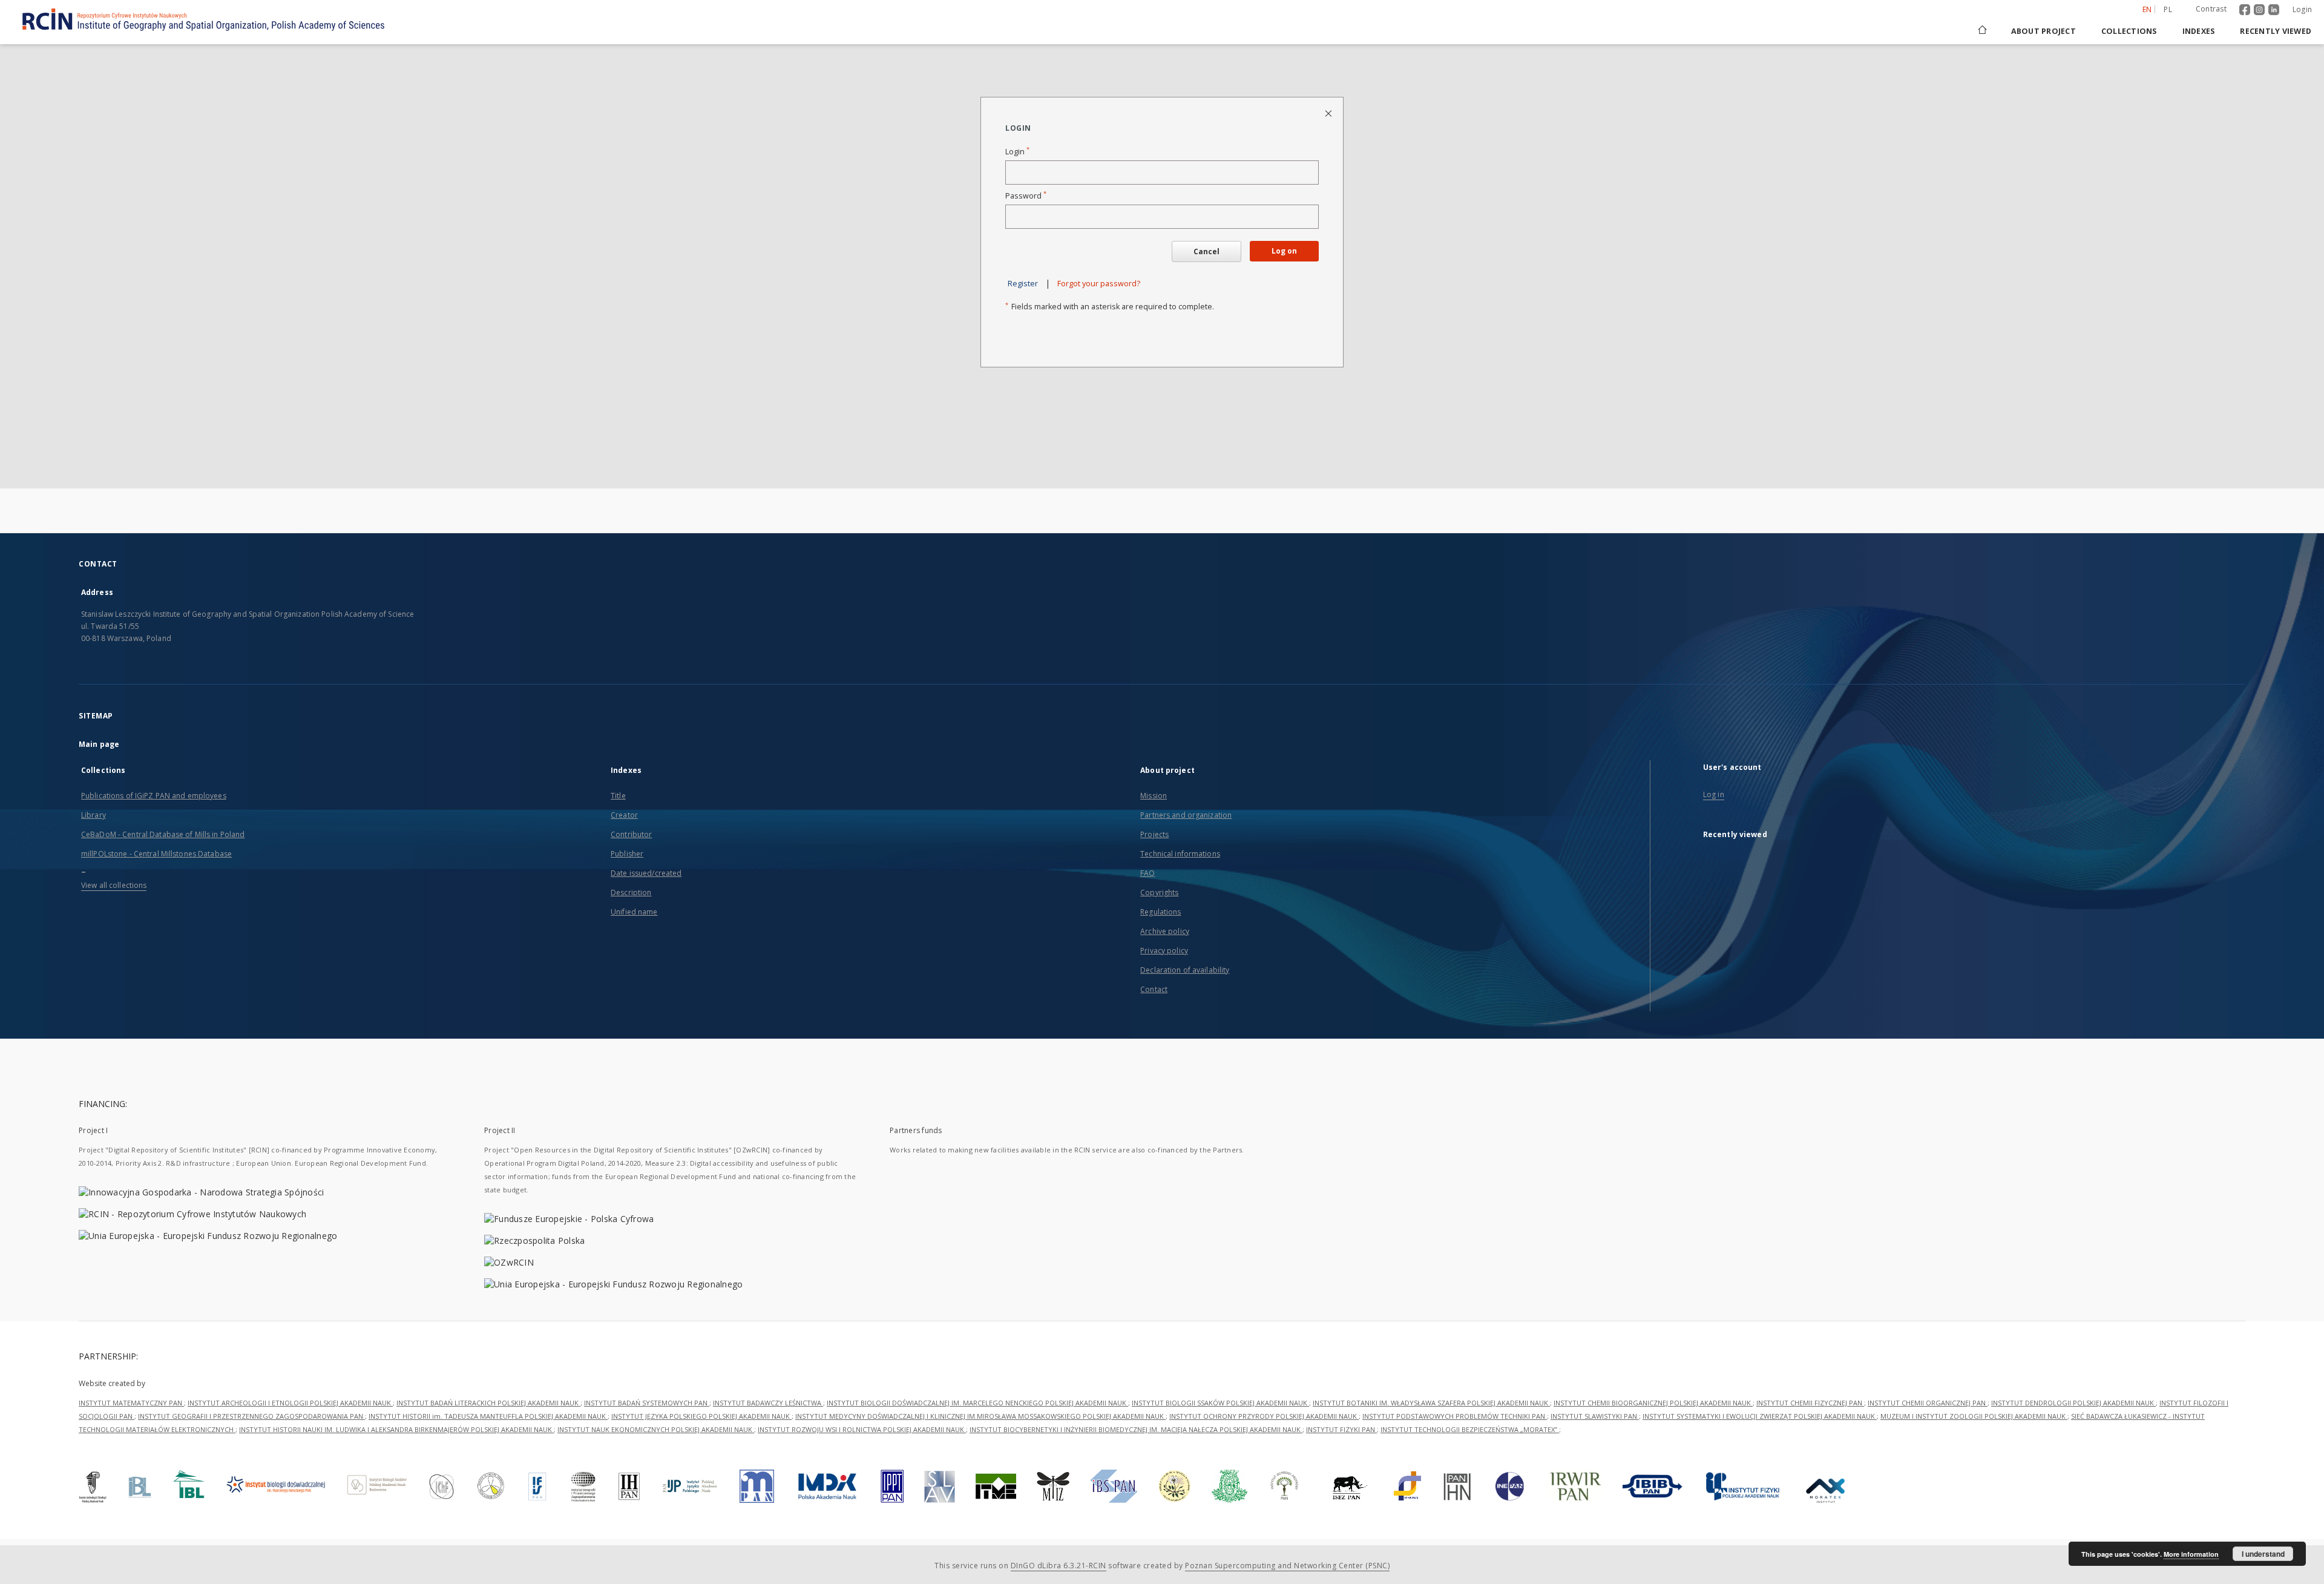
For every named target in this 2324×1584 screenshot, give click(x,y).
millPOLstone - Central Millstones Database (156, 854)
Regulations (1160, 912)
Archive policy (1165, 931)
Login (2302, 9)
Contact (1154, 989)
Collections (2129, 31)
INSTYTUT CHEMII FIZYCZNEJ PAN (1810, 1403)
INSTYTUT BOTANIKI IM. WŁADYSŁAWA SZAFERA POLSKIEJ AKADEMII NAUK (1431, 1403)
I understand (2263, 1554)
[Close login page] (1329, 113)
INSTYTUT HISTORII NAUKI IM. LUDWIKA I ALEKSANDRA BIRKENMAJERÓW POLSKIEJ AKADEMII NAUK (396, 1429)
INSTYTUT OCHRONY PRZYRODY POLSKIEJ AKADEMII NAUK (1264, 1416)
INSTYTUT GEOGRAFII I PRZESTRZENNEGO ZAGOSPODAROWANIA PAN (251, 1416)
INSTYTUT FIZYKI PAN (1341, 1429)
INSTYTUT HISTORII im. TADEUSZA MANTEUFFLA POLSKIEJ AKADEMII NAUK (488, 1416)
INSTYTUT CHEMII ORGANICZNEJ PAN (1928, 1403)
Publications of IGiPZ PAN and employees (154, 796)
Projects (1154, 834)
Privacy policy (1164, 951)
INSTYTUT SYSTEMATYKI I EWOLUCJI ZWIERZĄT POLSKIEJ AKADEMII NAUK (1760, 1416)
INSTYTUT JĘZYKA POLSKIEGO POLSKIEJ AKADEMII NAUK (701, 1416)
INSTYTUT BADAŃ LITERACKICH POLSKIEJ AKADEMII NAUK (488, 1403)
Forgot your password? (1099, 284)
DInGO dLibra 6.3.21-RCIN (1059, 1566)
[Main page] (1981, 31)
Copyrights (1159, 892)
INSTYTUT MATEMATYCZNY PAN (131, 1403)
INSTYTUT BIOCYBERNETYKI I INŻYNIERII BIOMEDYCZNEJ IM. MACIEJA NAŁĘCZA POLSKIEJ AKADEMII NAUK (1136, 1429)
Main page (99, 744)
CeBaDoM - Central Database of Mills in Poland (163, 834)
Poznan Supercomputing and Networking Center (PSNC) (1287, 1566)
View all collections (114, 885)
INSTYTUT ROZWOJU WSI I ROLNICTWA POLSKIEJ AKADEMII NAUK (862, 1429)
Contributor (631, 834)
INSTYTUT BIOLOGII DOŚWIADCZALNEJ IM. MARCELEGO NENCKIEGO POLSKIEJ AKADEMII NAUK (977, 1403)
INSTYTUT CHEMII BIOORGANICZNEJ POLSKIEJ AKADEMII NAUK (1653, 1403)
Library (94, 815)
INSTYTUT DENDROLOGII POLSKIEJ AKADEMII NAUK (2073, 1403)
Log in (1714, 794)
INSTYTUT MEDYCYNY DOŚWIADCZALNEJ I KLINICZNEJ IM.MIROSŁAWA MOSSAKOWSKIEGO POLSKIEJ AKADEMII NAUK (980, 1416)
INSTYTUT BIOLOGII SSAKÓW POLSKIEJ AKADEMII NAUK (1220, 1403)
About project (2043, 31)
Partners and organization (1186, 815)
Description (631, 892)
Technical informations (1180, 854)
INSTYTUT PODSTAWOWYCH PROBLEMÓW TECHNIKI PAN (1455, 1416)
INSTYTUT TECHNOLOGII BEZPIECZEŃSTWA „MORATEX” (1470, 1429)
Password (1026, 196)
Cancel (1206, 251)
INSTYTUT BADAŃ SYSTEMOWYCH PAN (647, 1403)
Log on (1284, 251)
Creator (624, 815)
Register (1023, 284)
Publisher (627, 854)
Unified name (634, 912)
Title (618, 796)
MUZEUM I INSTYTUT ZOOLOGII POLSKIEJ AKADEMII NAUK (1974, 1416)
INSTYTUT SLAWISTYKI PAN (1595, 1416)
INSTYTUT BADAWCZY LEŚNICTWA (768, 1403)
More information (2191, 1554)
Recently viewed (2276, 31)
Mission (1154, 796)
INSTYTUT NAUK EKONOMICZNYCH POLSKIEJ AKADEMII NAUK (656, 1429)
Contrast (2211, 9)
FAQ (1147, 873)
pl (2168, 9)
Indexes (2199, 31)
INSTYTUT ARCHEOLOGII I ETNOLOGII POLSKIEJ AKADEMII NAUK (290, 1403)
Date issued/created (646, 873)
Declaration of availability (1185, 970)
